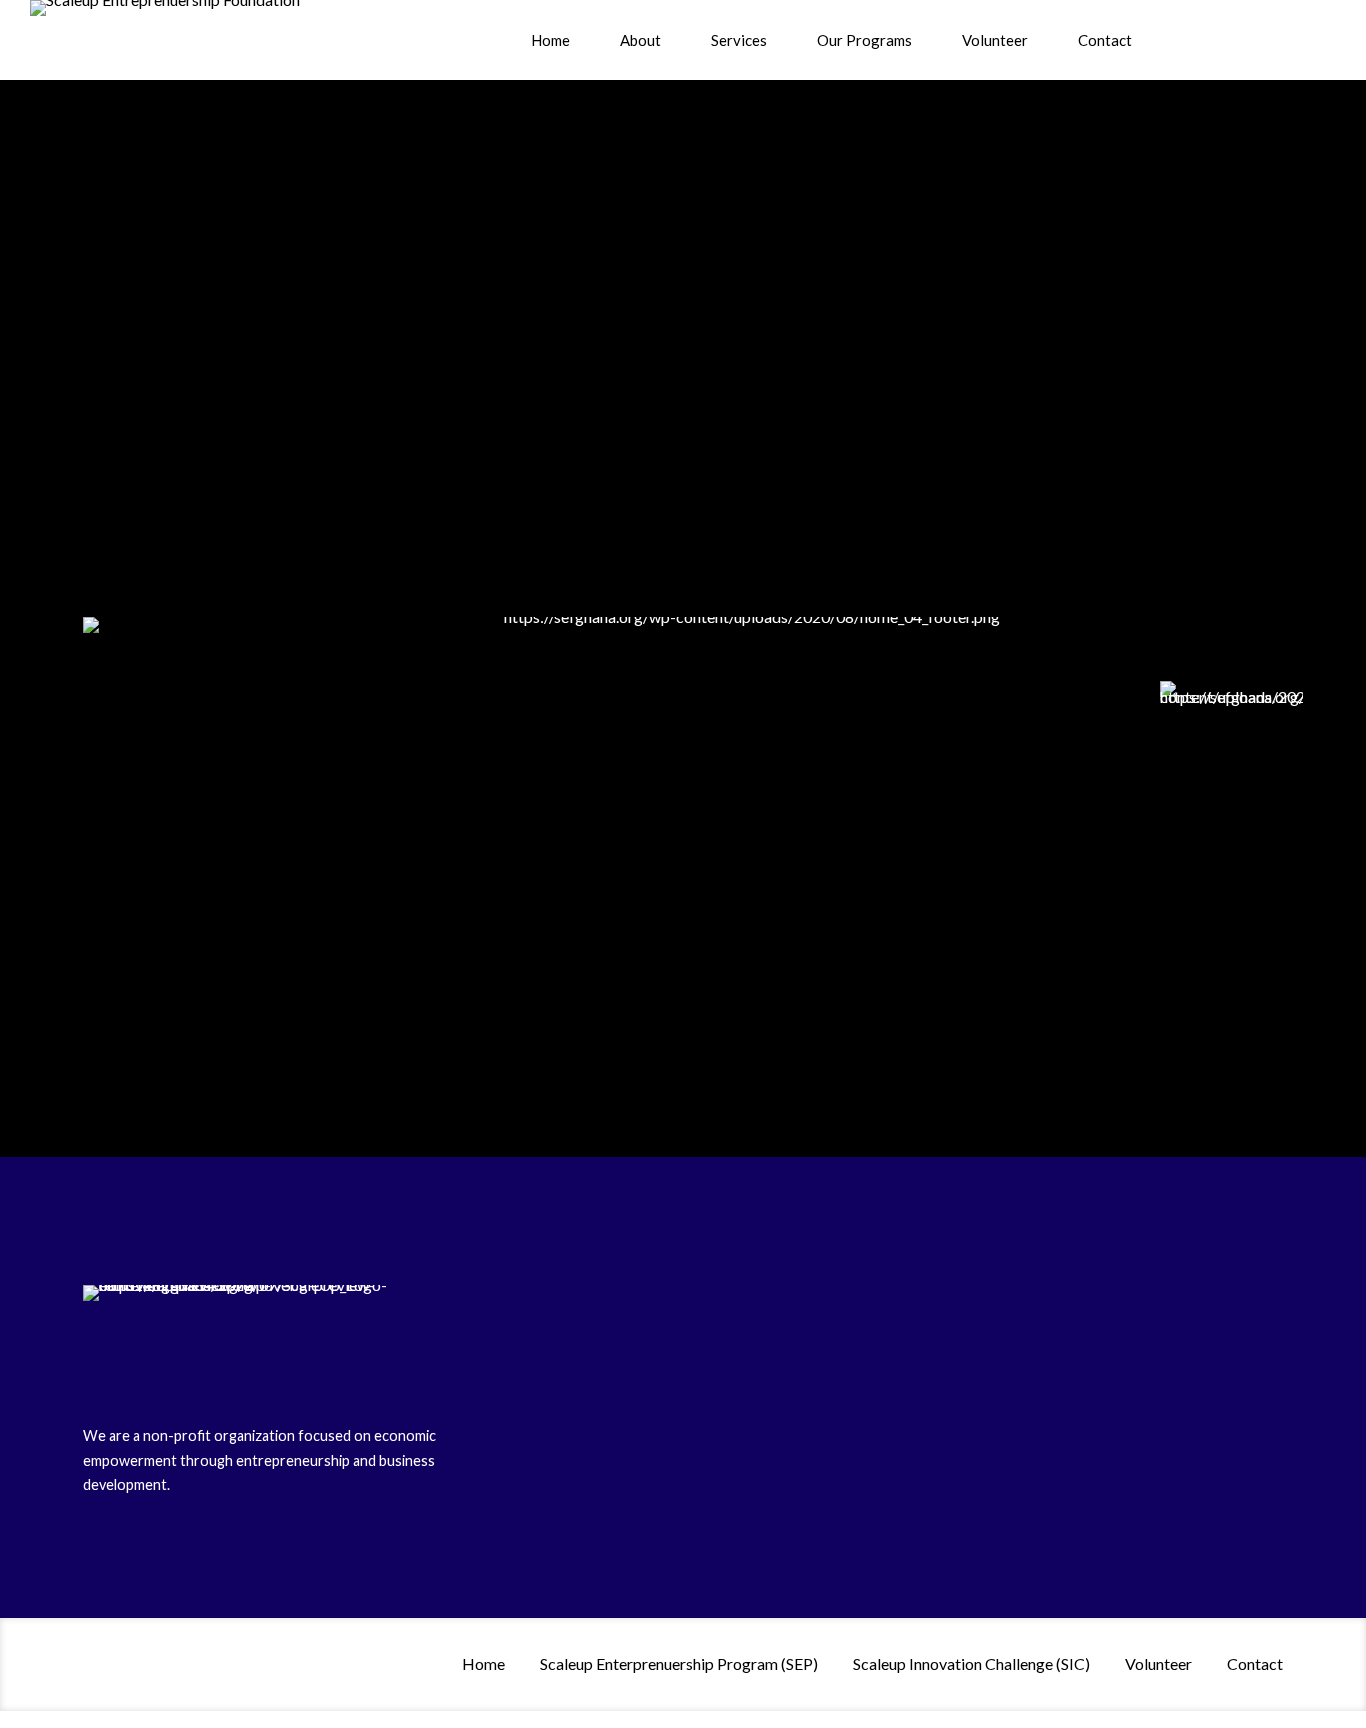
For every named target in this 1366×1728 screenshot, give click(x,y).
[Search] (1190, 40)
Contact (1105, 40)
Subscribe (1198, 525)
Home (550, 40)
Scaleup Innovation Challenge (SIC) (971, 1663)
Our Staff (321, 301)
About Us (320, 271)
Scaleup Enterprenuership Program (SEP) (679, 1663)
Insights (522, 1415)
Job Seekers (535, 1386)
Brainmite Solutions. (873, 1541)
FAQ (510, 1444)
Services (739, 40)
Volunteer (995, 40)
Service (519, 1357)
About (640, 40)
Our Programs (864, 40)
